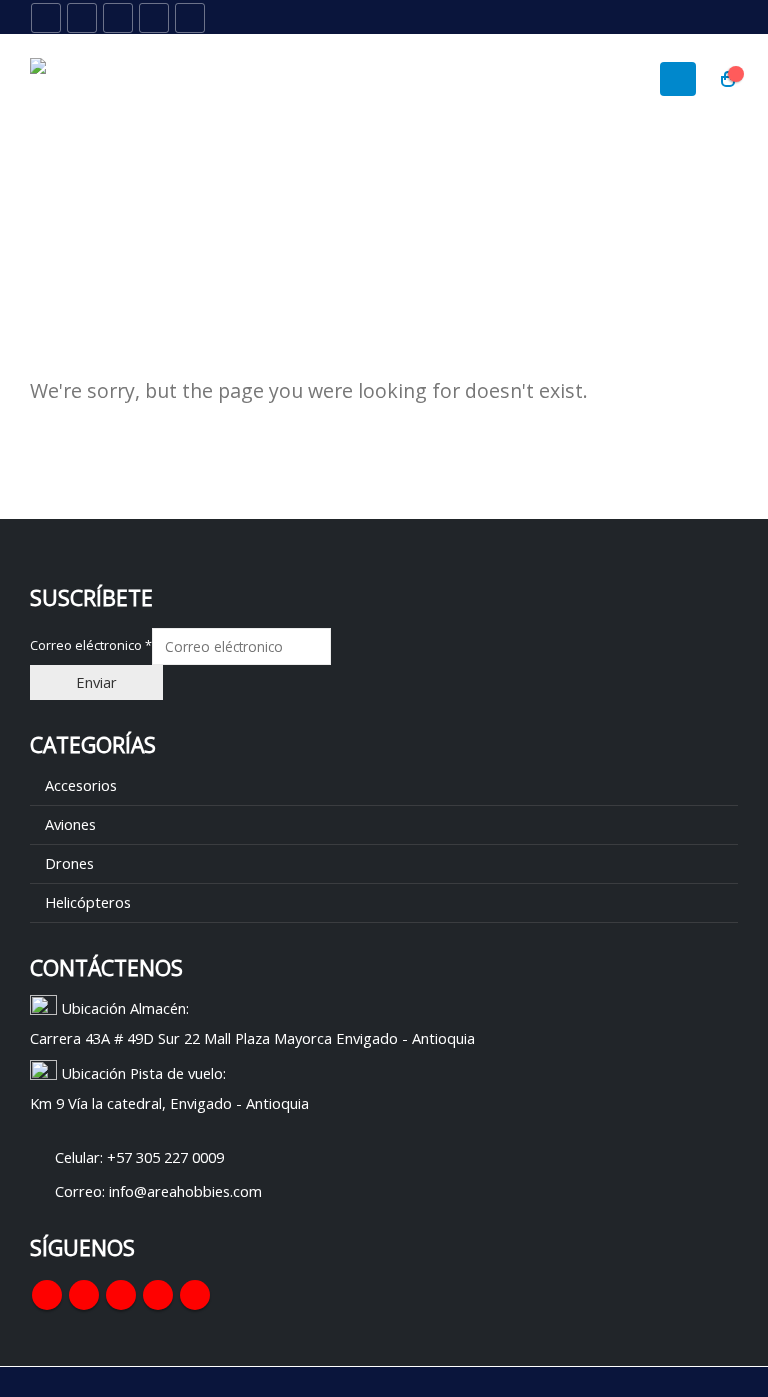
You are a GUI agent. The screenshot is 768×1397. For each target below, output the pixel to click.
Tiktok (195, 1295)
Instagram (158, 1295)
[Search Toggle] (677, 18)
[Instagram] (154, 18)
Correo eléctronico (91, 645)
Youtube (121, 1295)
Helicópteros (88, 902)
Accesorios (81, 785)
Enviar (96, 682)
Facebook (47, 1295)
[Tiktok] (190, 18)
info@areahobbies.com (185, 1191)
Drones (69, 863)
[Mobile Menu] (678, 79)
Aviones (70, 824)
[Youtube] (118, 18)
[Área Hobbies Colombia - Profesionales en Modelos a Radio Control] (85, 79)
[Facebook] (46, 18)
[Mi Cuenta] (722, 17)
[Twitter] (82, 18)
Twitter (84, 1295)
